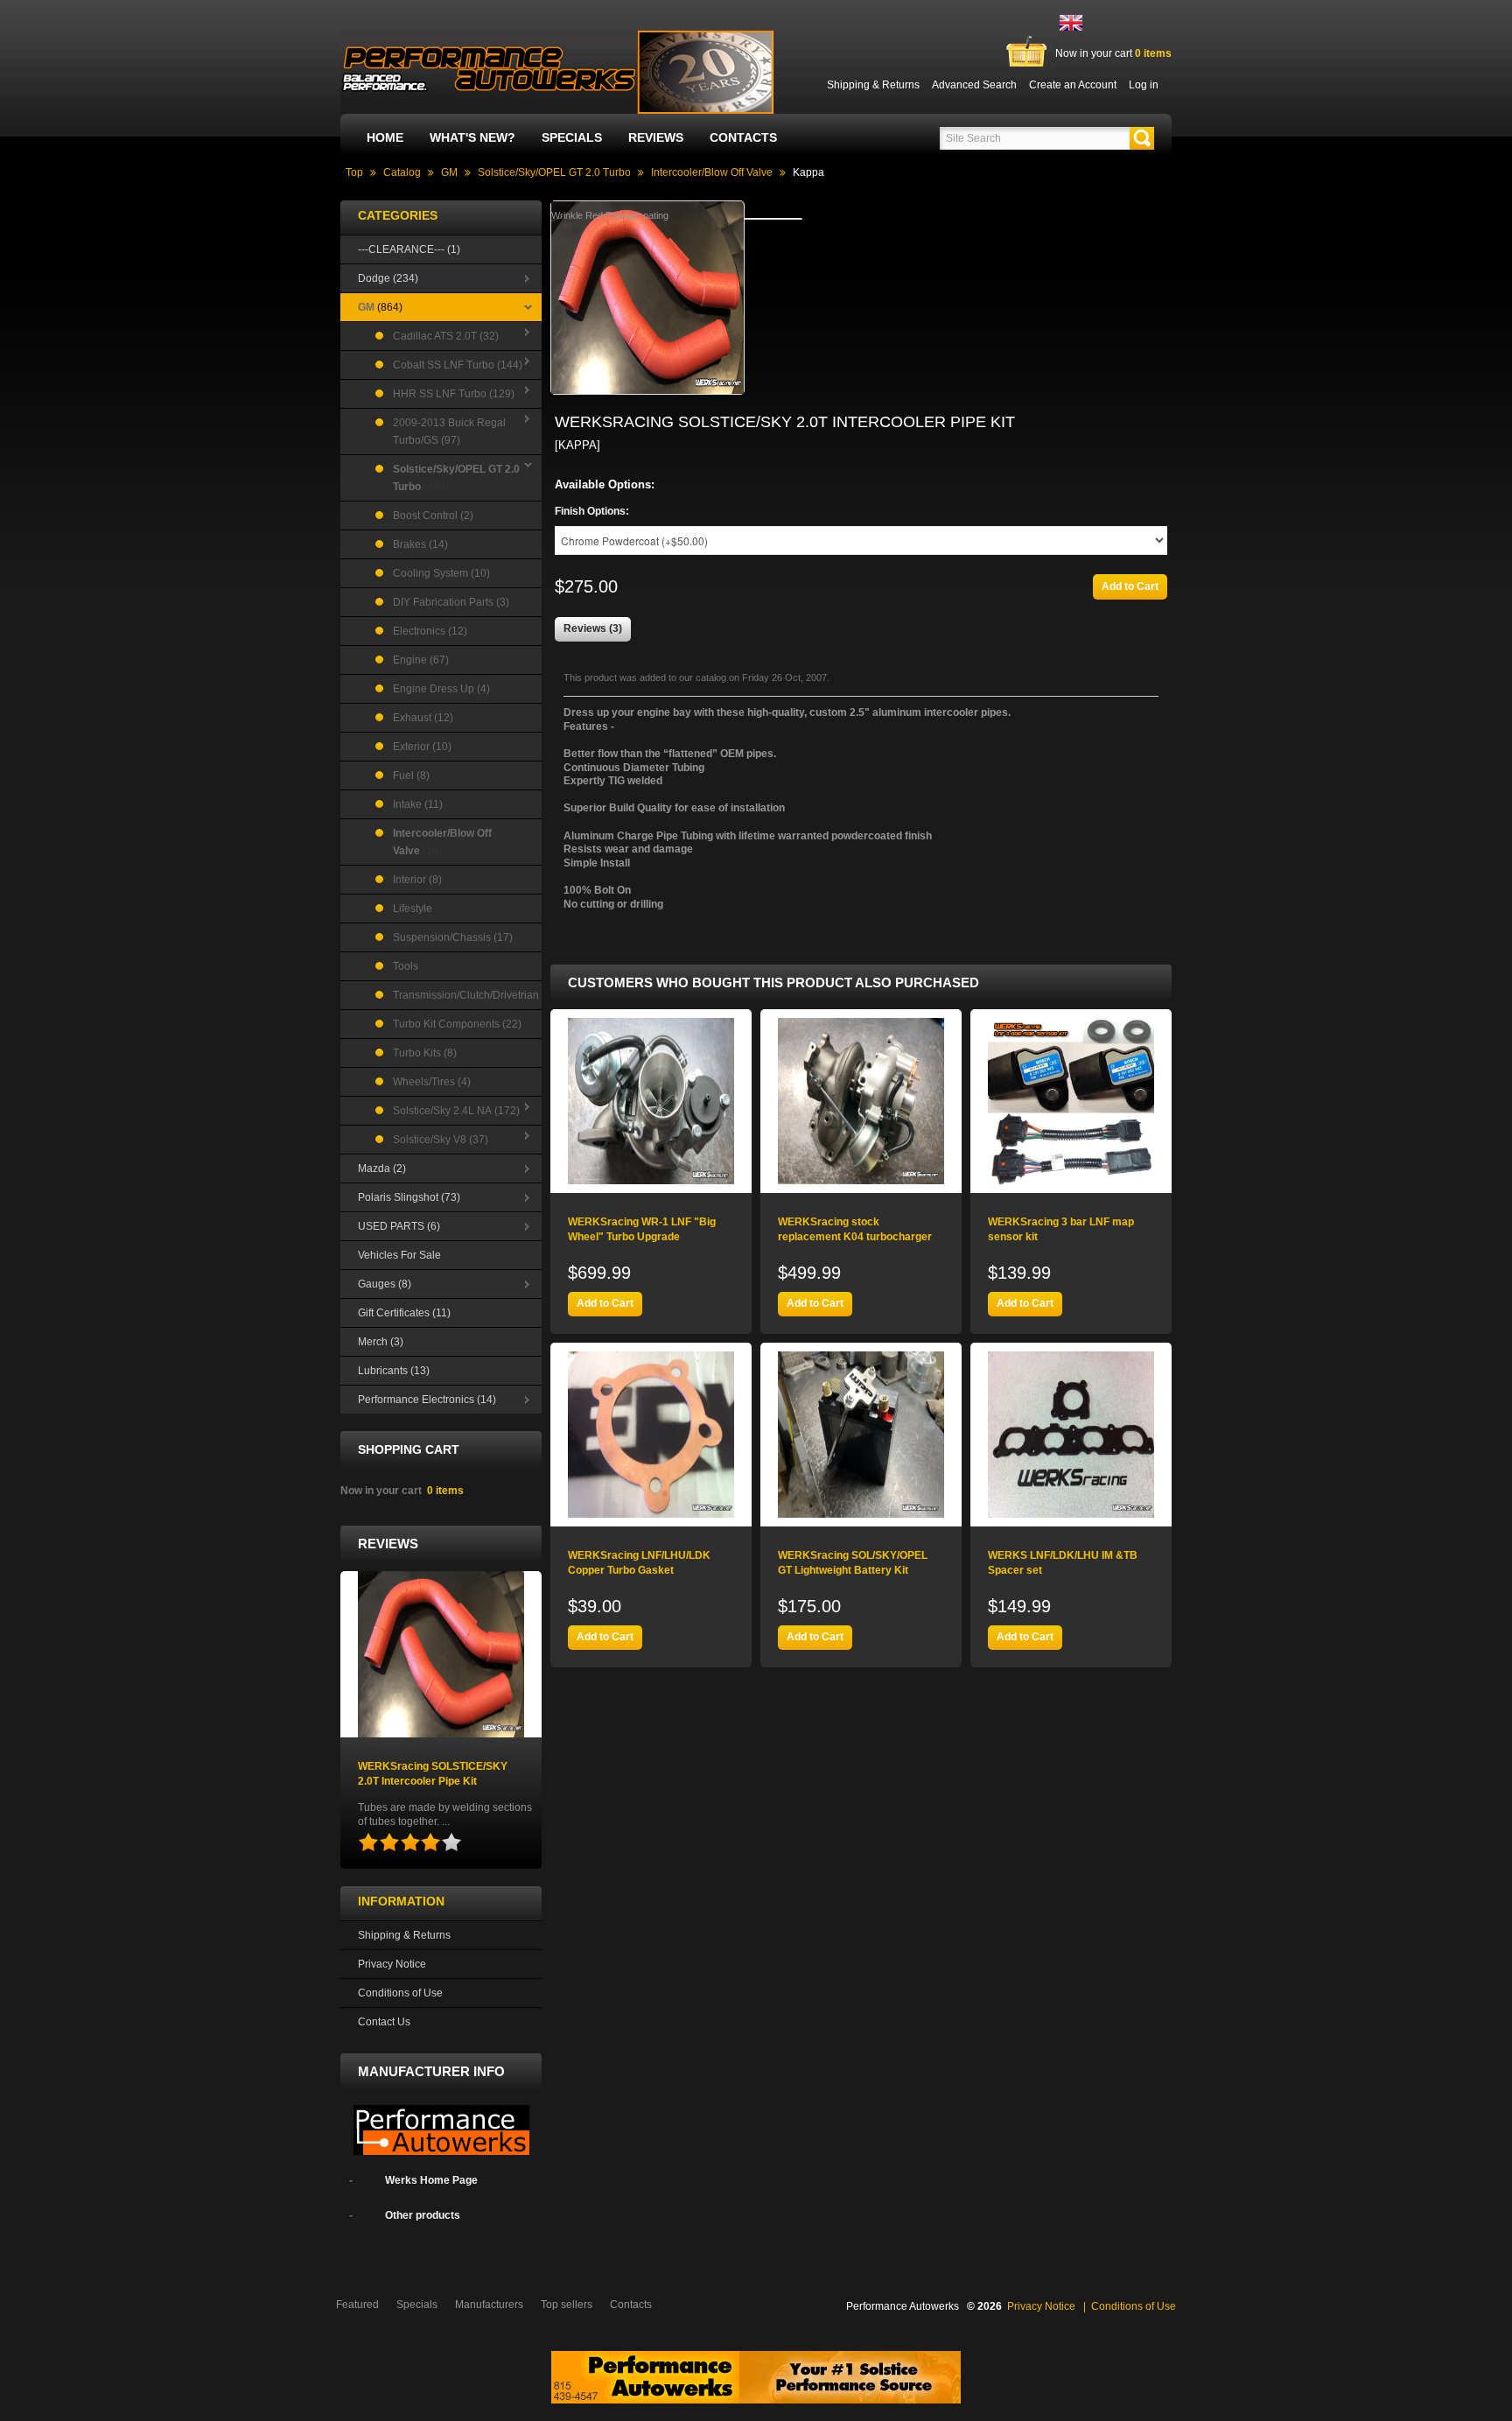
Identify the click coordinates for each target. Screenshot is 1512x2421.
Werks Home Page (431, 2180)
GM (449, 172)
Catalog (402, 172)
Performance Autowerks (903, 2306)
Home (385, 137)
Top (354, 172)
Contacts (743, 137)
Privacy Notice (392, 1964)
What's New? (472, 137)
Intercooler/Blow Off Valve (712, 172)
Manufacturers (489, 2305)
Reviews (656, 137)
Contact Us (384, 2022)
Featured (357, 2305)
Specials (572, 137)
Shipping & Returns (404, 1935)
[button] (1142, 138)
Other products (423, 2215)
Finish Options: (592, 511)
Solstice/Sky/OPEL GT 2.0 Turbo (554, 172)
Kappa (808, 172)
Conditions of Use (400, 1993)
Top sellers (567, 2305)
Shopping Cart (409, 1449)
